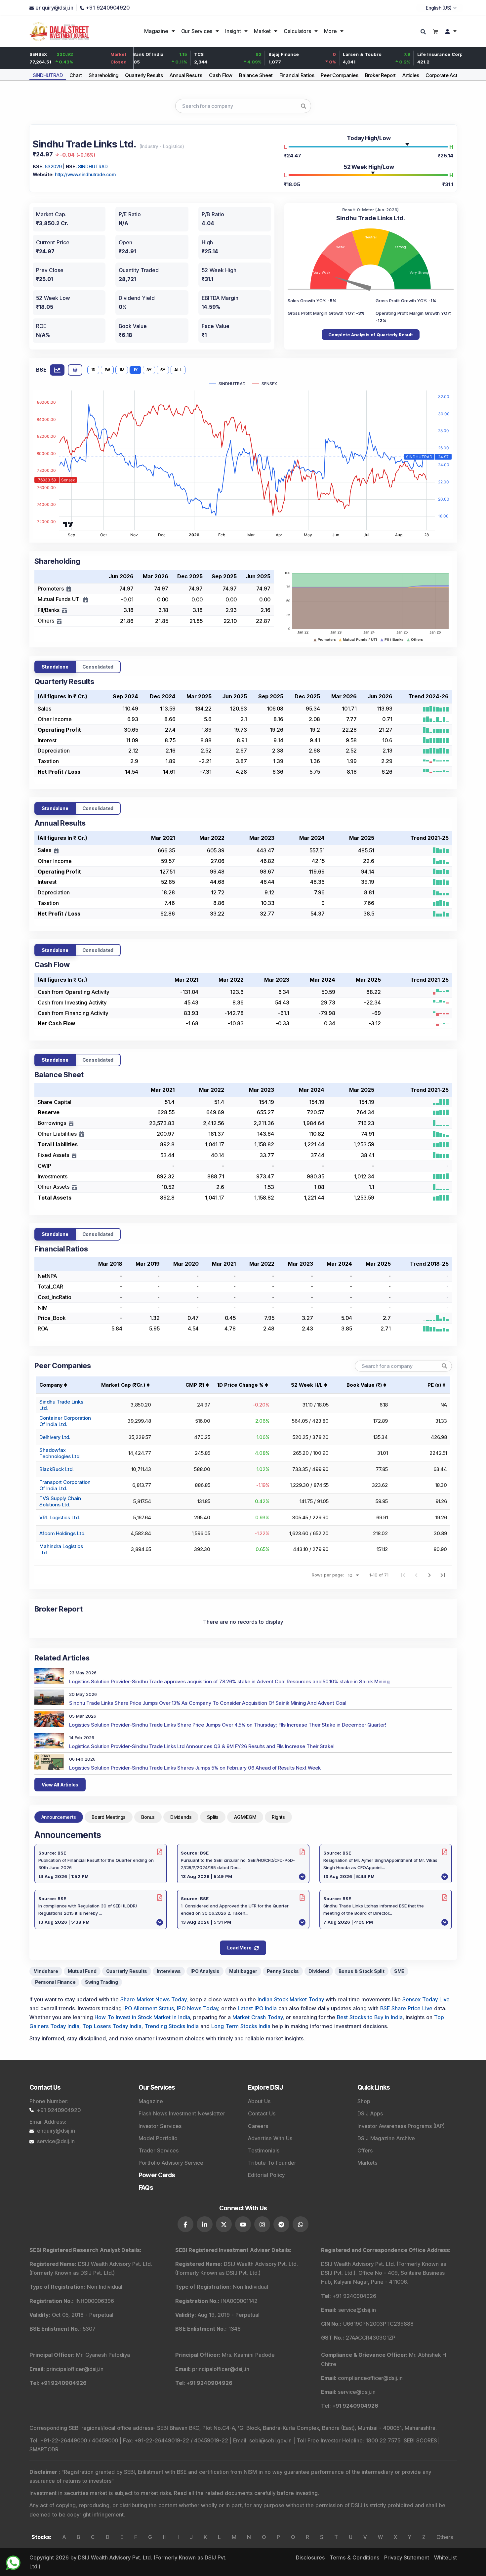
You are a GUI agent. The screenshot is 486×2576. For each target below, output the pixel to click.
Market (262, 31)
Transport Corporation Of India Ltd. (65, 1485)
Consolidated (98, 667)
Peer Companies (339, 75)
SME (399, 1971)
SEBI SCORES (420, 2440)
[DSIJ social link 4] (243, 2224)
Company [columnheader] (51, 1385)
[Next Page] (429, 1575)
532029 (53, 166)
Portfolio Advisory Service (171, 2163)
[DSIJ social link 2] (205, 2224)
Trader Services (159, 2150)
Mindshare (46, 1971)
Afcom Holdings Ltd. (62, 1533)
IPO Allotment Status (149, 2008)
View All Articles (60, 1785)
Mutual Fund (82, 1971)
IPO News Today (198, 2008)
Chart (76, 75)
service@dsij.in (56, 2141)
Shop (364, 2101)
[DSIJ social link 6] (281, 2224)
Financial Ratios (297, 75)
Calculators (297, 31)
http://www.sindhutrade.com (85, 174)
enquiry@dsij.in (56, 2131)
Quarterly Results (144, 75)
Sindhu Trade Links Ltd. (61, 1405)
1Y (135, 370)
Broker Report (380, 75)
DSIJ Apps (370, 2113)
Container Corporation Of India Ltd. (65, 1421)
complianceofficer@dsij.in (370, 2378)
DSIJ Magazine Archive (386, 2138)
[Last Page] (443, 1575)
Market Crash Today (258, 2017)
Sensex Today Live (426, 1999)
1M (122, 370)
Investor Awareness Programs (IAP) (401, 2126)
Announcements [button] (59, 1817)
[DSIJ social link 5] (262, 2224)
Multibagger (243, 1971)
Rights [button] (278, 1817)
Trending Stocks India (172, 2026)
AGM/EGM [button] (245, 1817)
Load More (239, 1948)
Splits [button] (213, 1817)
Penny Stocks (283, 1971)
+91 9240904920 (59, 2110)
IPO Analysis (205, 1971)
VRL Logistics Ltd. (60, 1517)
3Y (149, 370)
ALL (178, 370)
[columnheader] (125, 1385)
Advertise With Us (270, 2138)
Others (445, 2537)
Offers (365, 2150)
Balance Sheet (256, 75)
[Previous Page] (416, 1575)
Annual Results (186, 75)
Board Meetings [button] (109, 1817)
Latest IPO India (257, 2008)
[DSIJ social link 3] (224, 2224)
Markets (367, 2163)
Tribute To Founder (272, 2163)
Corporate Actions (446, 75)
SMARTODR (44, 2449)
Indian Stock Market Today (291, 1999)
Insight (233, 31)
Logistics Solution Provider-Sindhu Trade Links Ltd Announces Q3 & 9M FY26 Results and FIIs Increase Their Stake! (202, 1746)
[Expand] (69, 589)
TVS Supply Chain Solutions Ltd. (60, 1501)
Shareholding (104, 75)
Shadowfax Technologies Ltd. (60, 1453)
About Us (259, 2101)
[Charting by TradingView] (68, 524)
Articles (411, 75)
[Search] (424, 32)
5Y (163, 370)
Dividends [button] (181, 1817)
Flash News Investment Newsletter (182, 2113)
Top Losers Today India (112, 2026)
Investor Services (160, 2126)
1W (107, 370)
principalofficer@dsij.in (75, 2369)
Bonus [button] (148, 1817)
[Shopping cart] (435, 31)
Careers (258, 2126)
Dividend (319, 1971)
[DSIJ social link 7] (301, 2224)
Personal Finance (55, 1982)
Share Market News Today (153, 1999)
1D (93, 370)
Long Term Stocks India (241, 2026)
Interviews (169, 1971)
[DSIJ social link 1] (185, 2224)
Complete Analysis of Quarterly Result (371, 335)
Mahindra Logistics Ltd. (61, 1549)
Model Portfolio (158, 2138)
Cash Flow (221, 75)
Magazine (156, 31)
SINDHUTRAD (48, 75)
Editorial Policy (266, 2175)
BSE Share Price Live (406, 2008)
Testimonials (264, 2150)
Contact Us (262, 2113)
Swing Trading (101, 1982)
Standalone (55, 667)
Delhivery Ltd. (55, 1437)
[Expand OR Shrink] (56, 851)
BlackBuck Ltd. (56, 1469)
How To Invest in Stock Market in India (142, 2017)
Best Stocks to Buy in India (370, 2017)
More (330, 31)
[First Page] (403, 1575)
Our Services (197, 31)
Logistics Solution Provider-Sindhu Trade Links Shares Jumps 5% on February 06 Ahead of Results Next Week (195, 1768)
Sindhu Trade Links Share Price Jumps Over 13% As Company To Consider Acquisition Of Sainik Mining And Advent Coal (208, 1703)
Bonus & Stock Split (362, 1971)
